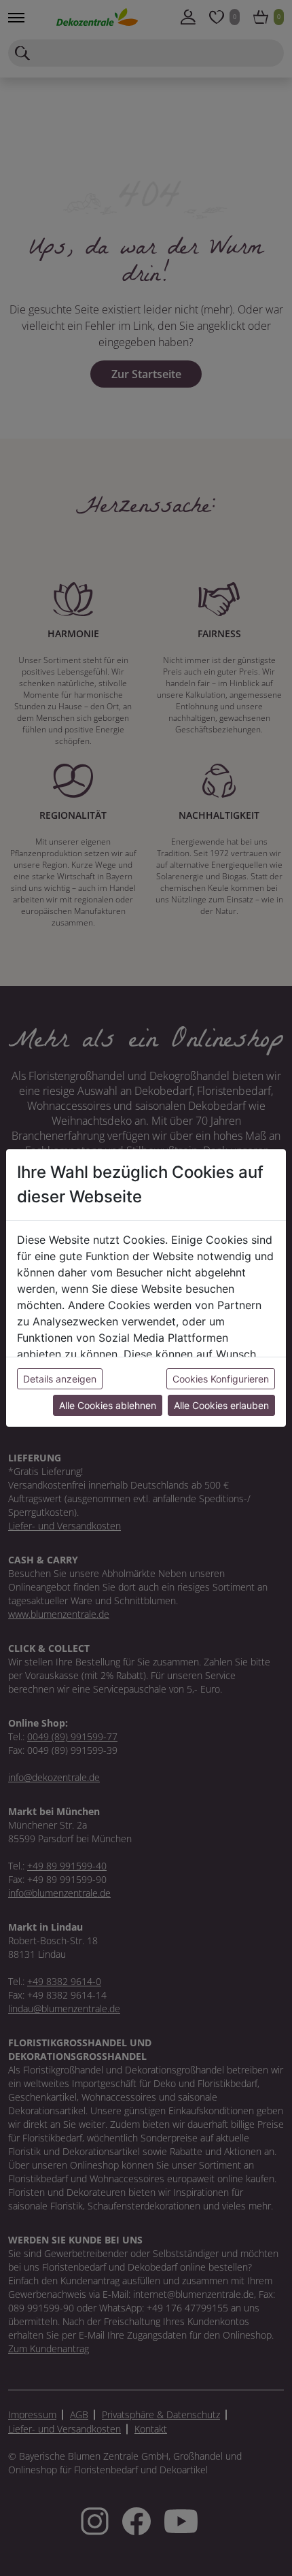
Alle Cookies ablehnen (108, 1405)
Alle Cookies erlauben (221, 1405)
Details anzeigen (60, 1379)
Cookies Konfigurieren (221, 1379)
